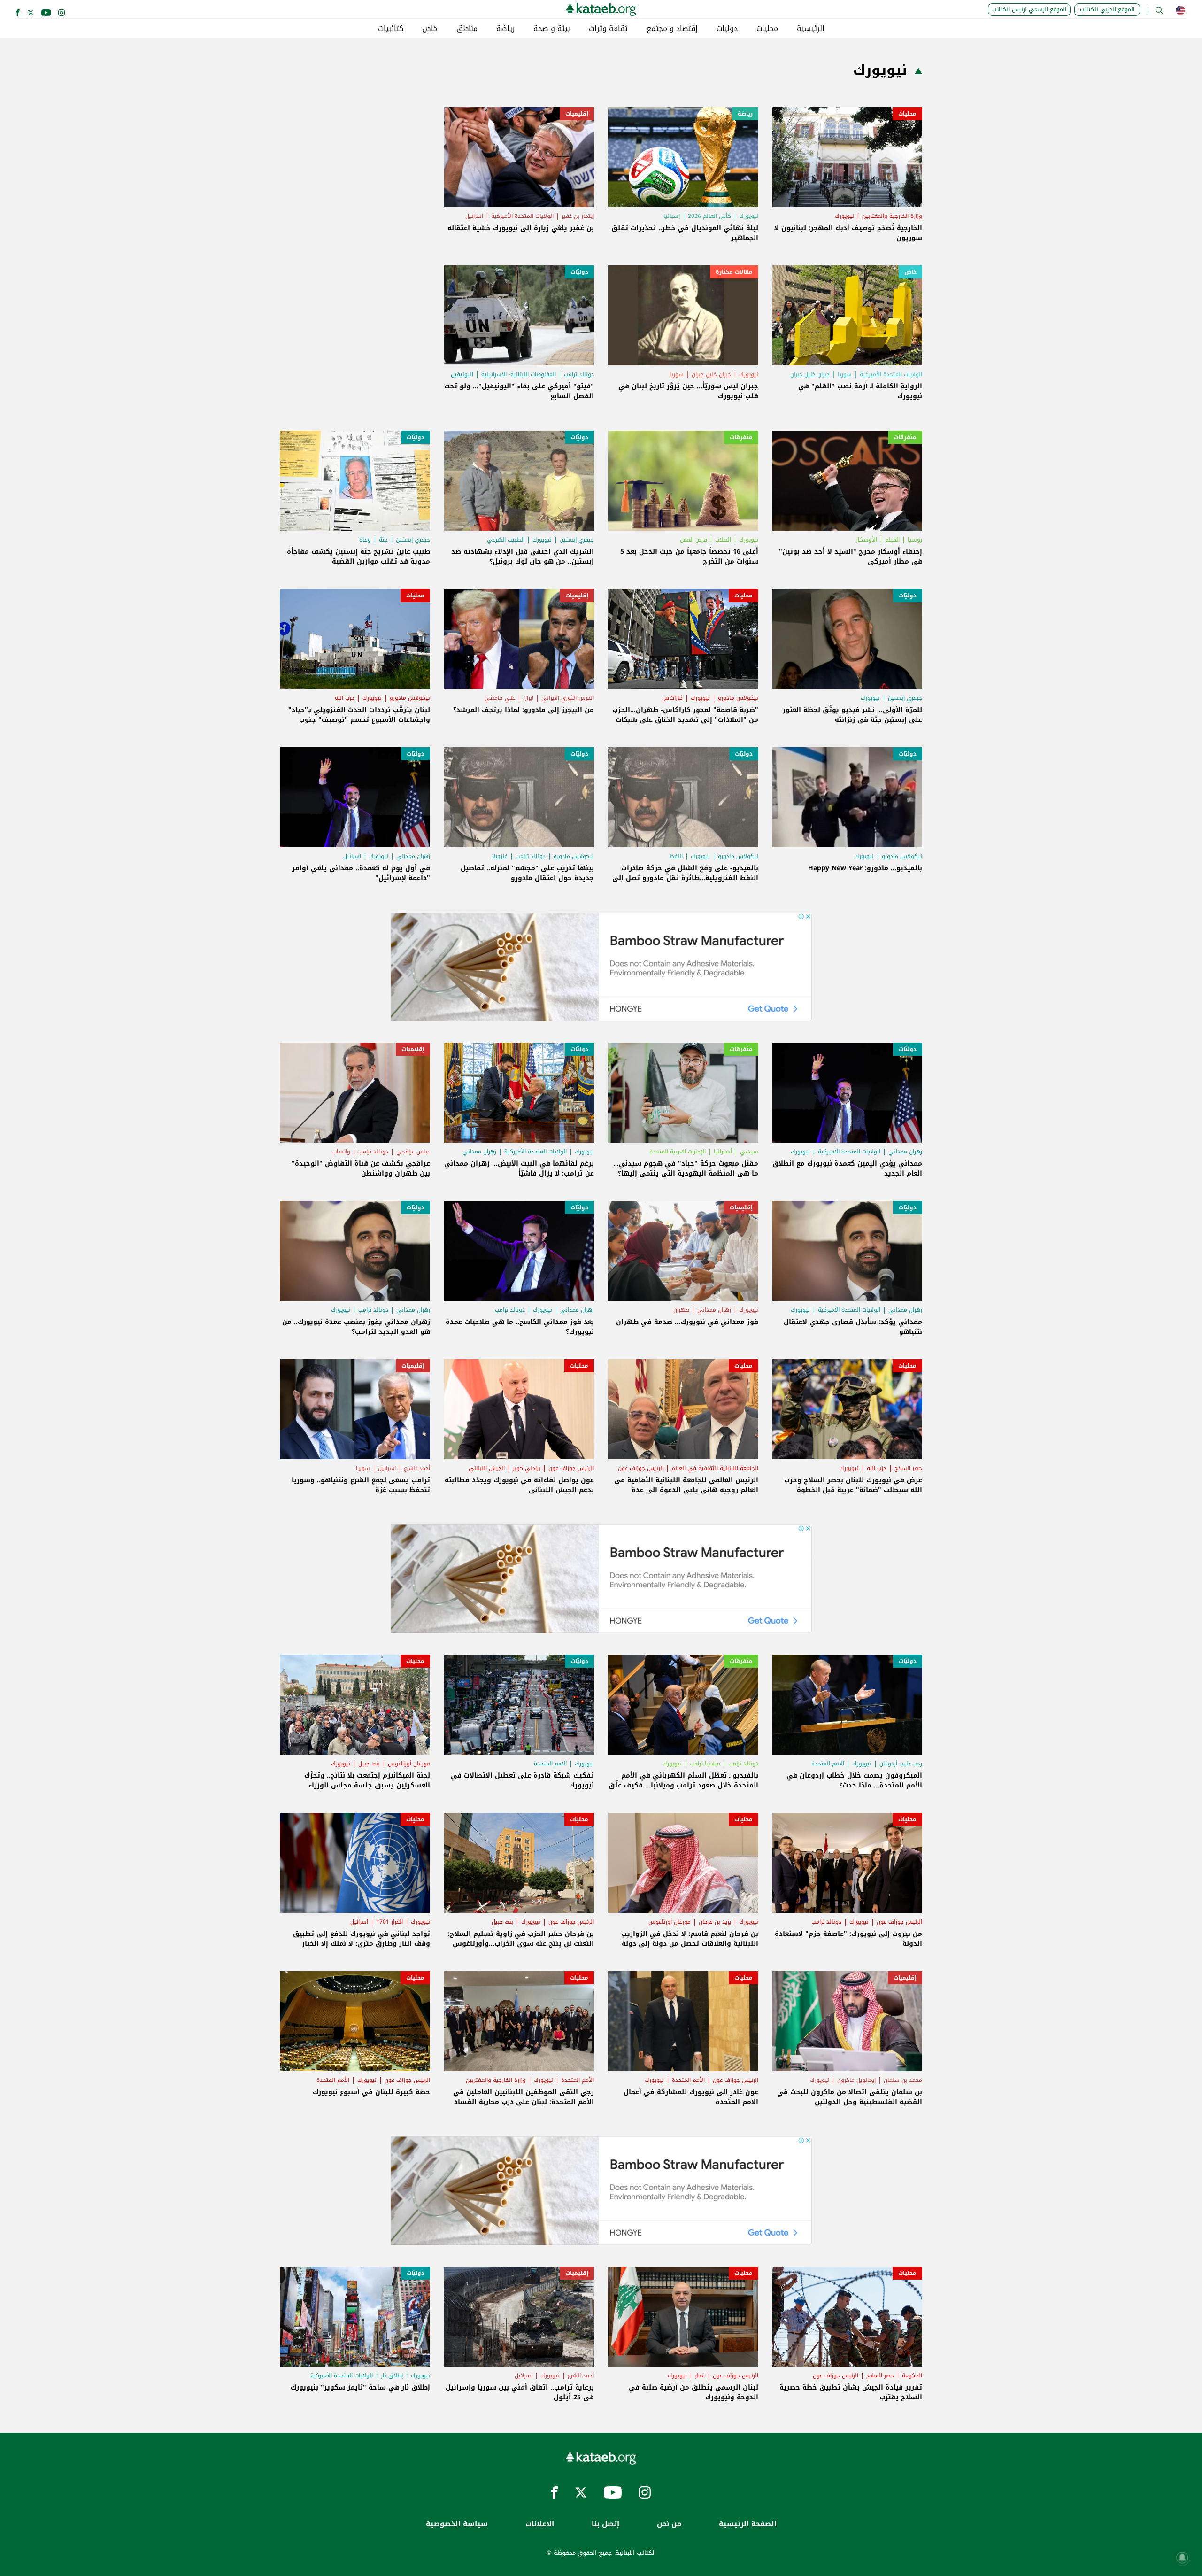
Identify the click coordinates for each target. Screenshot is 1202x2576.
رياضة (505, 29)
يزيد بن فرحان (715, 1922)
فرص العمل (693, 540)
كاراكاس (672, 698)
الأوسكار (867, 540)
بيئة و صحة (552, 29)
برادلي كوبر (527, 1468)
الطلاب (723, 540)
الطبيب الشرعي (506, 540)
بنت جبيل (369, 1764)
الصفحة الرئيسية (748, 2524)
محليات (767, 29)
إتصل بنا (605, 2524)
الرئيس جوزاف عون (641, 1468)
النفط (676, 856)
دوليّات (579, 272)
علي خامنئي (500, 698)
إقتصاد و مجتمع (672, 29)
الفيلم (892, 540)
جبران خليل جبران (810, 374)
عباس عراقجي (413, 1152)
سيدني (749, 1152)
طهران (681, 1310)
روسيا (915, 540)
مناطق (467, 29)
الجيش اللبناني (487, 1468)
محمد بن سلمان (903, 2080)
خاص (430, 29)
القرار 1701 (389, 1922)
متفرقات (905, 437)
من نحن (669, 2524)
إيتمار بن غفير (578, 216)
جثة (383, 540)
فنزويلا (500, 856)
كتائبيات (391, 29)
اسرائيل (474, 216)
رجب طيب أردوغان (901, 1764)
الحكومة (912, 2375)
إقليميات (577, 114)
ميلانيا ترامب (705, 1764)
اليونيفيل (462, 374)
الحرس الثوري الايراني (568, 698)
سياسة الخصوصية (457, 2524)
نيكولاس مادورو (738, 698)
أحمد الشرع (417, 1468)
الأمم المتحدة (828, 1764)
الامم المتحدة (550, 1764)
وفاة (365, 540)
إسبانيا (672, 216)
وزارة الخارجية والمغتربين (892, 216)
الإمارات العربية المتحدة (678, 1152)
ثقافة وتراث (608, 29)
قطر (700, 2375)
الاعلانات (540, 2524)
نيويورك (844, 216)
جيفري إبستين (577, 540)
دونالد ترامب (579, 374)
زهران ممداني (413, 856)
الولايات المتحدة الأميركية (522, 216)
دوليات (727, 29)
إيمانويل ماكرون (856, 2080)
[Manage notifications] (1182, 2558)
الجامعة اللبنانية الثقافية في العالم (715, 1468)
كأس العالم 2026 (709, 216)
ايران (528, 698)
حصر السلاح (908, 1468)
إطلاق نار (392, 2375)
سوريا (845, 374)
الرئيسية (811, 29)
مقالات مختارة (734, 272)
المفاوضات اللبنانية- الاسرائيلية (519, 374)
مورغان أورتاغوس (409, 1764)
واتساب (341, 1152)
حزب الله (345, 698)
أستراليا (723, 1152)
